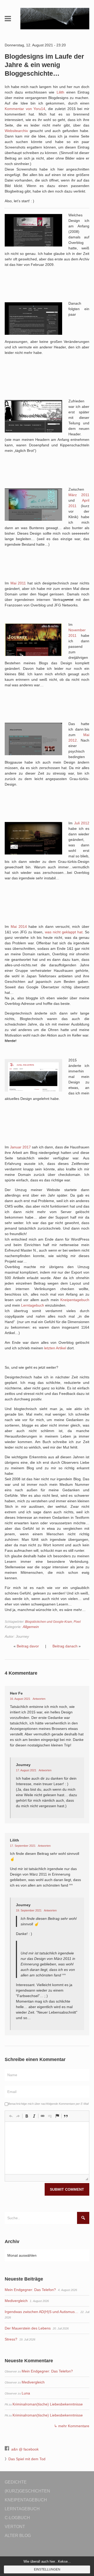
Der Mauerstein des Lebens (28, 2328)
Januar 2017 (20, 1147)
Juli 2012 (82, 823)
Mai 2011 (18, 583)
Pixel (77, 1622)
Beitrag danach (65, 1646)
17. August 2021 (27, 1770)
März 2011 (79, 495)
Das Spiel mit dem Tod (27, 2459)
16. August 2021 (20, 1699)
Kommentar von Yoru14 (25, 109)
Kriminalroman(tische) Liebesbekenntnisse (48, 2404)
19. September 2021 (29, 1910)
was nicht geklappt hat (64, 932)
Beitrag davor (28, 1646)
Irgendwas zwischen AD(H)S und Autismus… (42, 2312)
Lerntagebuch (33, 1305)
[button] (11, 2116)
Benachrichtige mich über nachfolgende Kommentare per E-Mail (48, 2104)
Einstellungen (47, 2569)
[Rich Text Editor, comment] (47, 2148)
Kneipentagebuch (75, 1300)
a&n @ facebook (25, 2449)
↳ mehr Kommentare (72, 2426)
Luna (26, 2393)
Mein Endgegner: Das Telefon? (30, 2290)
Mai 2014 (19, 927)
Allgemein (31, 1627)
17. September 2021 (23, 1846)
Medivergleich (16, 2301)
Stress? (11, 2339)
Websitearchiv (16, 131)
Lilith (60, 92)
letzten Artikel (55, 1348)
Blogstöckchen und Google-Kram (49, 1622)
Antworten (39, 1699)
